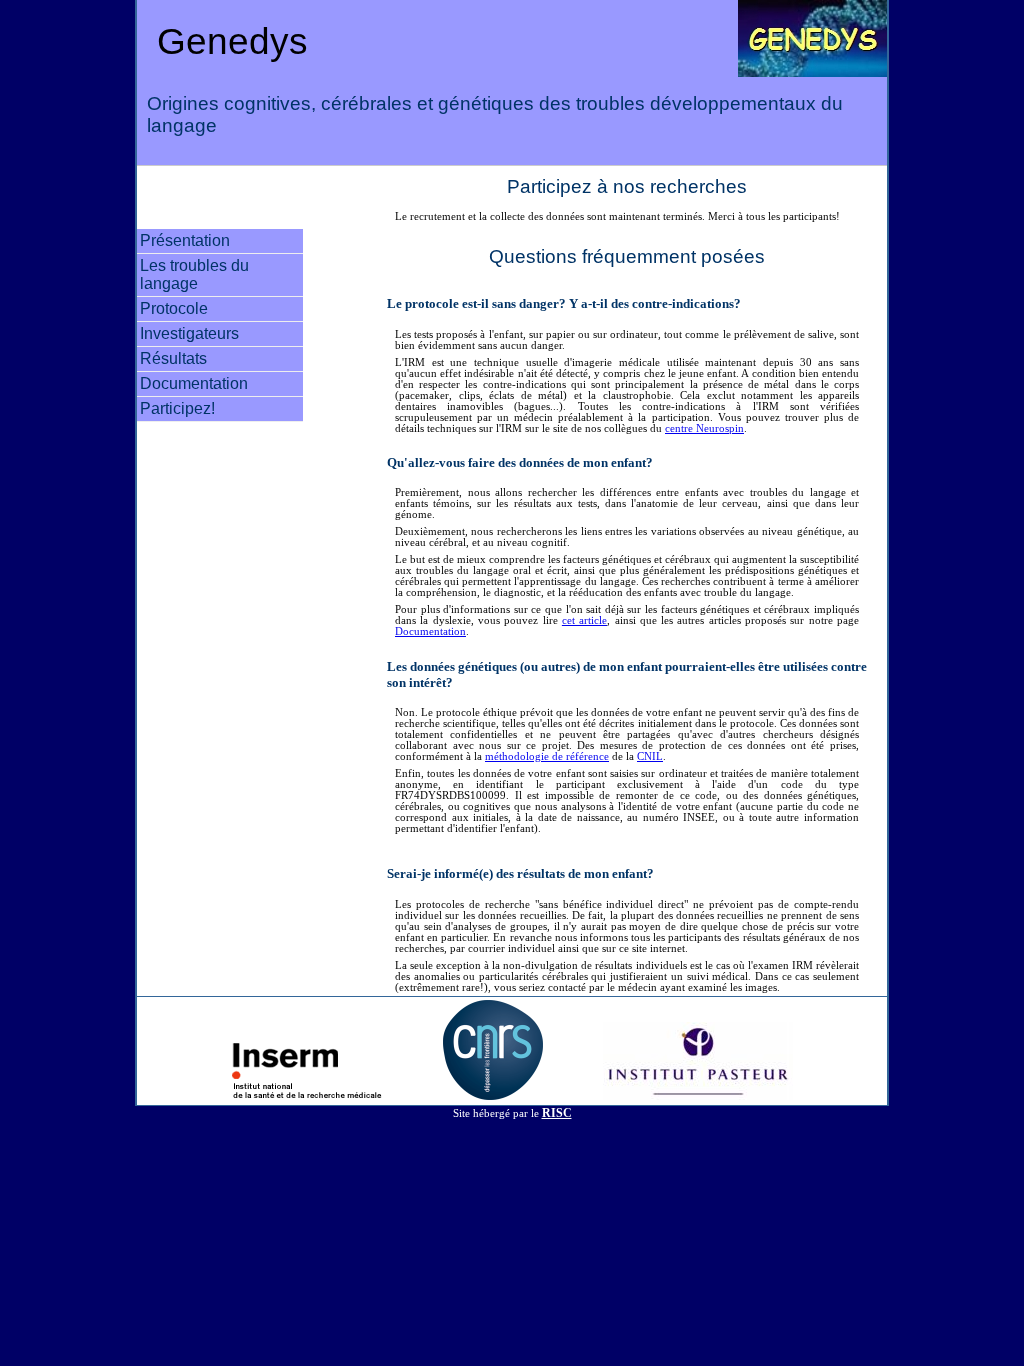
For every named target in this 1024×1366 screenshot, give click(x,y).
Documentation (194, 383)
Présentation (185, 240)
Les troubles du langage (194, 274)
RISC (557, 1113)
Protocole (174, 308)
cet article (584, 620)
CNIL (650, 756)
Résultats (173, 358)
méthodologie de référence (547, 756)
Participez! (177, 408)
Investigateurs (189, 333)
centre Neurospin (704, 428)
